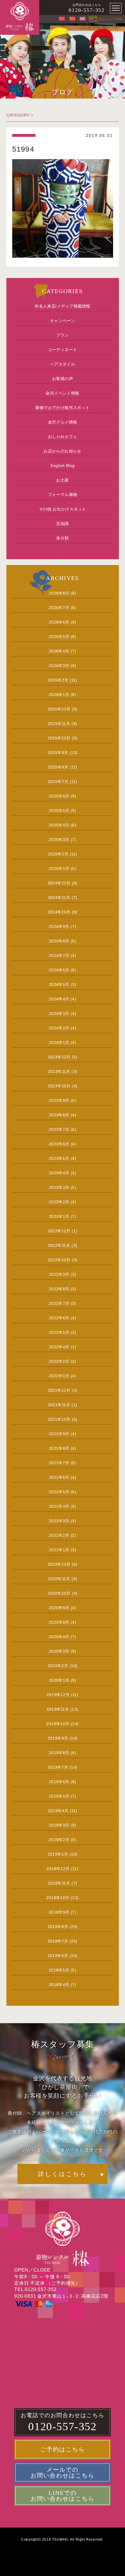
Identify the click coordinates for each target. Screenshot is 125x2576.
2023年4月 (59, 1173)
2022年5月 (59, 1332)
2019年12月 (58, 1695)
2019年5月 (59, 1796)
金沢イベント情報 (62, 393)
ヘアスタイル (63, 364)
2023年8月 (59, 1115)
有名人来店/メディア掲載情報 (63, 306)
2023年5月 (59, 1158)
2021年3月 (59, 1521)
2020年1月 (59, 1680)
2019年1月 (58, 1854)
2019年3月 (59, 1825)
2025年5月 (59, 811)
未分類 (62, 538)
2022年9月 (59, 1274)
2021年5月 (59, 1492)
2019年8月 (59, 1753)
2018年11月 (59, 1883)
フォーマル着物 (63, 495)
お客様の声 (63, 379)
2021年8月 (59, 1448)
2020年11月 (59, 1579)
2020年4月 (59, 1637)
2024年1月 (59, 1042)
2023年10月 (59, 1086)
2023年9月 (59, 1100)
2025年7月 (58, 782)
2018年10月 (58, 1898)
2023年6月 (59, 1144)
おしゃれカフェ (63, 437)
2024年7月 (59, 955)
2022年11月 (59, 1245)
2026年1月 (59, 695)
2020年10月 (59, 1593)
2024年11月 (59, 898)
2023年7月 (59, 1129)
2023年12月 (59, 1057)
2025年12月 (59, 709)
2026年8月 (59, 593)
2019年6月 (59, 1782)
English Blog (63, 466)
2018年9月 (59, 1912)
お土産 (62, 480)
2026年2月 (58, 680)
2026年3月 (59, 666)
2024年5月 (59, 984)
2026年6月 (59, 622)
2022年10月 (59, 1260)
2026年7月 (59, 608)
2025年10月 (59, 738)
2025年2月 (58, 854)
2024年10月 (59, 912)
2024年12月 (59, 883)
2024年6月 (59, 970)
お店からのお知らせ (63, 451)
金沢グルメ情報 (63, 422)
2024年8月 (59, 941)
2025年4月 (59, 825)
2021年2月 (59, 1535)
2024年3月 (59, 1013)
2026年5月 (59, 637)
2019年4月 (58, 1811)
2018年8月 (58, 1927)
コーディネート (63, 350)
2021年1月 (59, 1550)
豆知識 (62, 524)
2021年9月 (59, 1434)
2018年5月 (59, 1970)
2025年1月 (59, 869)
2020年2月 (58, 1666)
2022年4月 (59, 1347)
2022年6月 (59, 1318)
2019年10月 (58, 1724)
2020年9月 (59, 1608)
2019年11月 (58, 1709)
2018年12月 (58, 1869)
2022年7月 (59, 1303)
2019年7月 (58, 1767)
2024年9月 (59, 927)
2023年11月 (59, 1071)
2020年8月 (59, 1622)
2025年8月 (58, 767)
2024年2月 (59, 1028)
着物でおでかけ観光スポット (62, 408)
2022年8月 (59, 1289)
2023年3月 (59, 1187)
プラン (62, 335)
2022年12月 (59, 1231)
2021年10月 (59, 1419)
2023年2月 (59, 1202)
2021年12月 (59, 1390)
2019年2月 (59, 1840)
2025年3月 (59, 840)
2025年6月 (59, 796)
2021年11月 (59, 1405)
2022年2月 (59, 1361)
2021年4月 (59, 1506)
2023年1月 (59, 1216)
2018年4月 (59, 1985)
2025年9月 (58, 753)
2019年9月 (58, 1738)
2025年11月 (59, 724)
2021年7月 (59, 1463)
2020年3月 (59, 1651)
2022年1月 (59, 1376)
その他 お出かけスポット (63, 509)
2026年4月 (59, 651)
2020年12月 (59, 1564)
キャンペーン (63, 321)
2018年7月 (58, 1941)
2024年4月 (59, 999)
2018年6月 (58, 1956)
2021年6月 (59, 1477)
